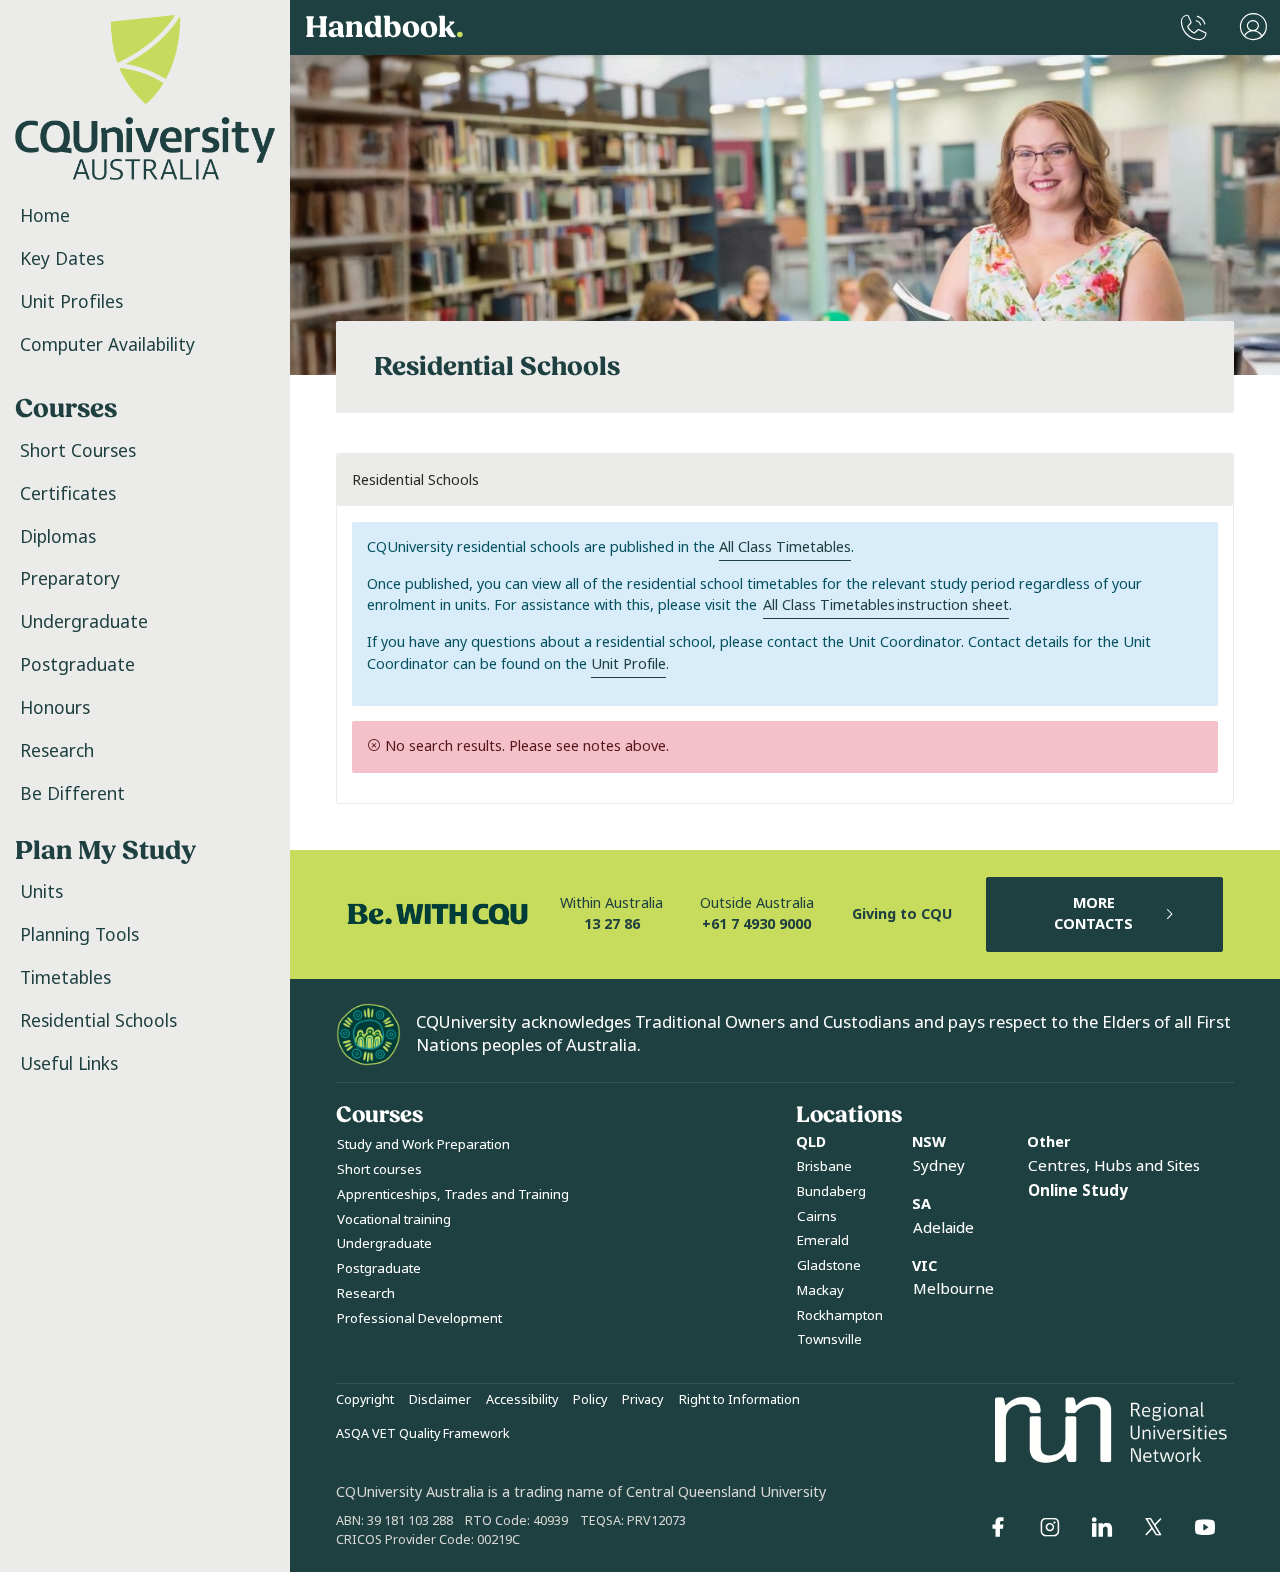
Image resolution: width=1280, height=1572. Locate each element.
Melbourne (953, 1289)
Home (45, 216)
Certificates (68, 494)
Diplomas (58, 537)
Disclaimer (440, 1400)
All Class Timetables (785, 547)
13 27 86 (612, 924)
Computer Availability (107, 345)
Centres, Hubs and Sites (1114, 1166)
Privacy (642, 1400)
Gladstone (829, 1265)
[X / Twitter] (1153, 1527)
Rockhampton (840, 1315)
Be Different (72, 794)
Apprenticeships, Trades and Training (453, 1194)
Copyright (365, 1400)
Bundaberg (831, 1191)
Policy (590, 1400)
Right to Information (739, 1400)
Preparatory (70, 579)
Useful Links (69, 1064)
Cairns (817, 1216)
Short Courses (78, 451)
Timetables (65, 978)
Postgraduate (77, 665)
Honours (55, 708)
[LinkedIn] (1102, 1527)
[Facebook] (998, 1527)
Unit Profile (628, 664)
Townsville (829, 1339)
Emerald (823, 1240)
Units (41, 892)
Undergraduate (84, 622)
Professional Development (419, 1318)
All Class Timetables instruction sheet (886, 605)
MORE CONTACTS (1093, 914)
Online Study (1078, 1191)
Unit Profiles (71, 302)
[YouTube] (1205, 1527)
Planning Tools (79, 935)
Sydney (939, 1166)
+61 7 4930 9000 (756, 924)
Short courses (379, 1169)
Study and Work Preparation (423, 1144)
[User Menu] (1253, 27)
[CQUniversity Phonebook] (1194, 27)
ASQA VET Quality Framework (423, 1434)
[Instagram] (1050, 1527)
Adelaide (943, 1228)
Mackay (820, 1290)
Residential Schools (98, 1021)
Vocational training (394, 1219)
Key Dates (62, 259)
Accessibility (522, 1400)
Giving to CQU (902, 914)
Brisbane (824, 1166)
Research (57, 751)
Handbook (384, 27)
